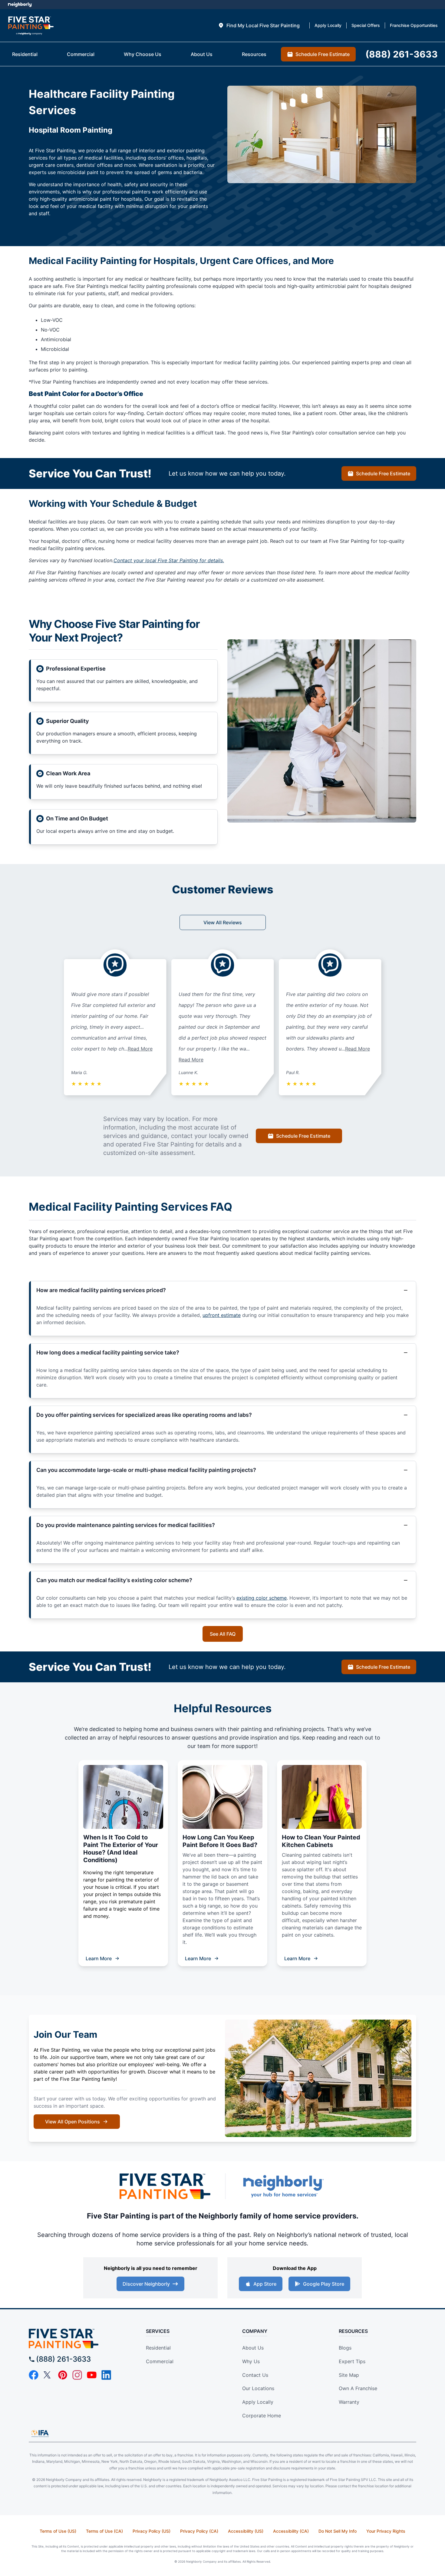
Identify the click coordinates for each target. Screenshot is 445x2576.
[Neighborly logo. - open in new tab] (20, 5)
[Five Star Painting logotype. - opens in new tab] (165, 2186)
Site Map (349, 2375)
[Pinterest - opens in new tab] (63, 2375)
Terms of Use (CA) (104, 2531)
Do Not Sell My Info (338, 2531)
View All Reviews (223, 922)
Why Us (251, 2361)
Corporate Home (262, 2416)
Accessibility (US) (246, 2531)
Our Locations (258, 2388)
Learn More (99, 1958)
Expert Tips (352, 2361)
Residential (158, 2348)
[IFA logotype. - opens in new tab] (40, 2433)
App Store (265, 2284)
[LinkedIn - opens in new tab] (106, 2375)
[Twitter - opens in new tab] (48, 2375)
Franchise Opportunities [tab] (414, 25)
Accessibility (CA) (291, 2531)
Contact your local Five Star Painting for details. (169, 560)
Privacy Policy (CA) (199, 2531)
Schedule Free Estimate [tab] (323, 54)
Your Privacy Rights (386, 2531)
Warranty (349, 2402)
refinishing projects (299, 1729)
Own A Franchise (358, 2388)
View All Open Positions (73, 2122)
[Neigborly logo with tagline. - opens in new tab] (283, 2186)
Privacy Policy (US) (152, 2531)
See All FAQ (223, 1634)
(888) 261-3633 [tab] (402, 54)
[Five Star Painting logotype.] (31, 26)
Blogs (345, 2348)
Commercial (160, 2361)
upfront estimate (222, 1315)
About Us (253, 2348)
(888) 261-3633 (63, 2359)
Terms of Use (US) (58, 2531)
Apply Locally (258, 2402)
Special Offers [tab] (366, 25)
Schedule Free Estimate (383, 473)
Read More (140, 1049)
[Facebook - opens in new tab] (34, 2375)
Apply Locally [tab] (328, 25)
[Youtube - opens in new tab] (92, 2375)
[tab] (259, 25)
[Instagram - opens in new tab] (77, 2375)
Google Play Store (324, 2284)
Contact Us (255, 2375)
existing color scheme (262, 1598)
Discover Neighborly (146, 2284)
